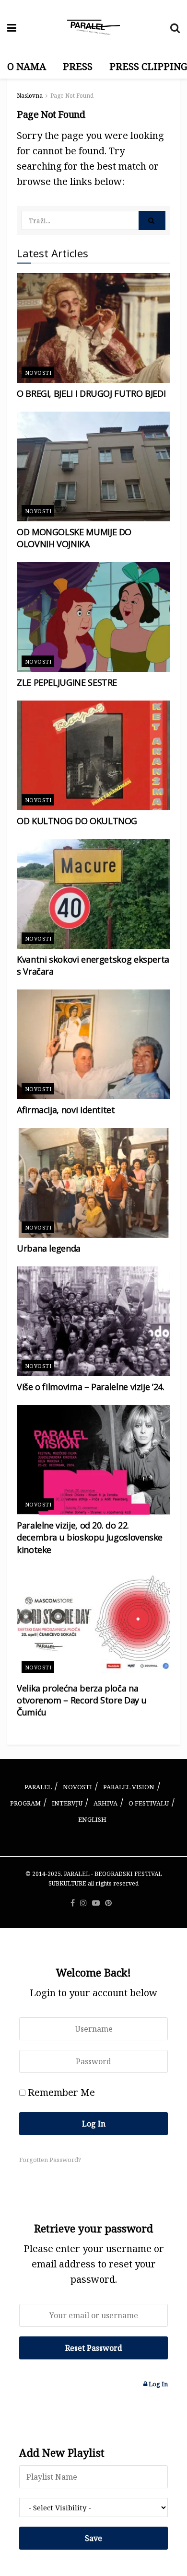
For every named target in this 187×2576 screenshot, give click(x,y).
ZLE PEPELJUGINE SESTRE (67, 682)
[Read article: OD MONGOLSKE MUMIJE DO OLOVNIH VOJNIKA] (93, 466)
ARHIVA (105, 1803)
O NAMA (27, 66)
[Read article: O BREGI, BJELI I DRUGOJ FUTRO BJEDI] (93, 328)
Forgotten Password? (50, 2160)
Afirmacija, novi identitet (66, 1110)
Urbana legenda (49, 1248)
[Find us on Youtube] (96, 1903)
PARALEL (38, 1787)
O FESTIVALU (149, 1803)
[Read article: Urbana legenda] (93, 1183)
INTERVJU (67, 1803)
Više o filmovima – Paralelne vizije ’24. (91, 1387)
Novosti (38, 373)
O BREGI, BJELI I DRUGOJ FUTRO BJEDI (91, 393)
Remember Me (61, 2092)
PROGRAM (25, 1803)
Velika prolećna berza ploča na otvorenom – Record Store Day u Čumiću (82, 1700)
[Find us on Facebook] (73, 1903)
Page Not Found (72, 96)
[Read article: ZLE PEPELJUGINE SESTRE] (93, 617)
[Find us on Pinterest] (108, 1903)
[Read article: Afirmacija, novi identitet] (93, 1044)
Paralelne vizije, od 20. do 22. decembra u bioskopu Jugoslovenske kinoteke (90, 1537)
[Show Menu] (12, 27)
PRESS (78, 66)
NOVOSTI (77, 1787)
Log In (158, 2384)
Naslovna (30, 96)
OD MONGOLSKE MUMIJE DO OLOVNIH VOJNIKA (74, 538)
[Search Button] (175, 27)
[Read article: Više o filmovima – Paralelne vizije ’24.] (93, 1321)
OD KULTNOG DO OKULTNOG (77, 821)
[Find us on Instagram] (83, 1903)
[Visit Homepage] (93, 27)
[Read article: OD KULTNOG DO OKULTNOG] (93, 755)
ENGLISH (92, 1819)
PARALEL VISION (129, 1787)
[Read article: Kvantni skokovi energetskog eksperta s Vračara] (93, 894)
